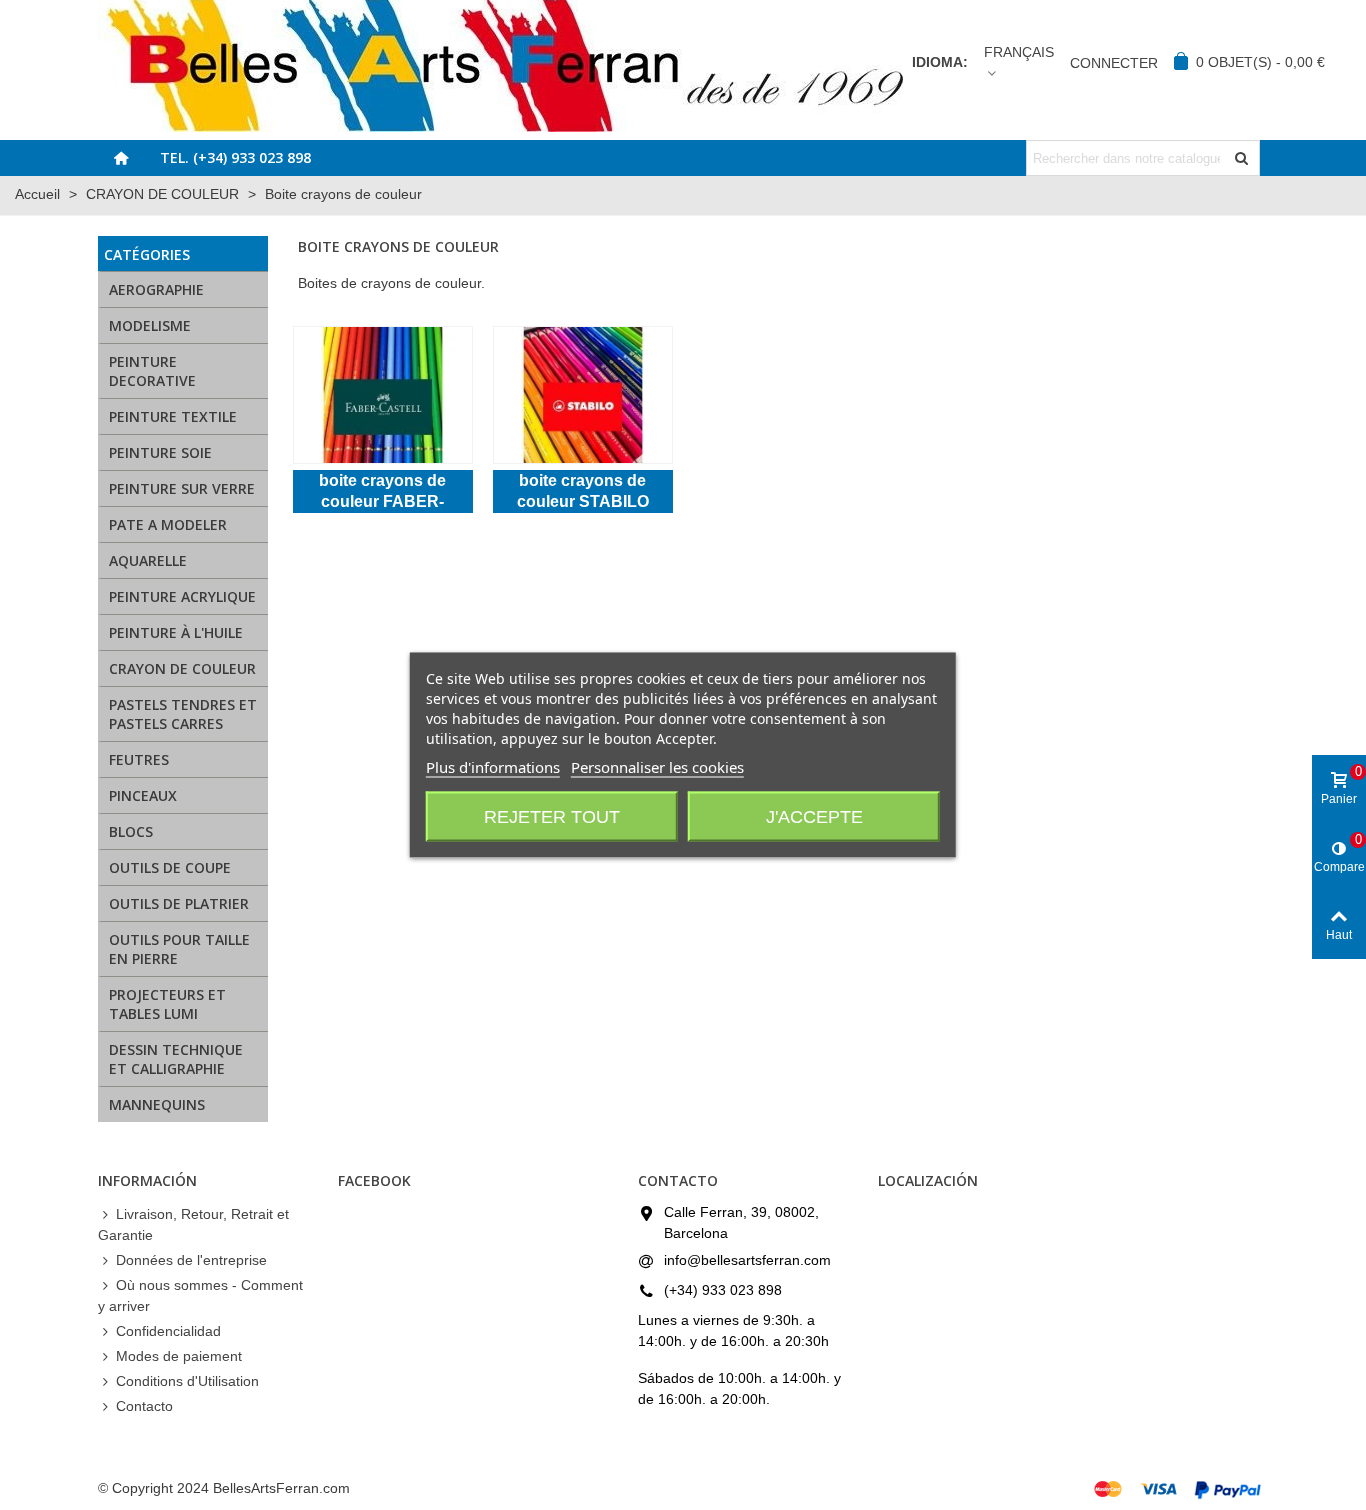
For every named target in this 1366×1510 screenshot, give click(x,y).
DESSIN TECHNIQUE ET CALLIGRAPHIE (176, 1059)
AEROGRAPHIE (156, 289)
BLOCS (131, 831)
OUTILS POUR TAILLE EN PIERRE (179, 949)
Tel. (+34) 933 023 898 (235, 157)
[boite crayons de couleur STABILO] (583, 395)
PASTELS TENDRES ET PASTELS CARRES (183, 714)
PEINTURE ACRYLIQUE (182, 596)
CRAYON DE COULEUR (182, 668)
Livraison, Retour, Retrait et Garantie (193, 1224)
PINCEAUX (143, 795)
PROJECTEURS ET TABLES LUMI (167, 1004)
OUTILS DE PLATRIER (179, 903)
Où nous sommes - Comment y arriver (200, 1295)
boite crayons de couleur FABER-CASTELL (382, 492)
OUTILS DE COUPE (170, 867)
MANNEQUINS (157, 1104)
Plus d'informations (493, 767)
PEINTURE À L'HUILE (176, 632)
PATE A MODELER (168, 524)
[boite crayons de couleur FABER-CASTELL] (383, 395)
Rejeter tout (552, 817)
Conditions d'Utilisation (187, 1381)
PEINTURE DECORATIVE (152, 371)
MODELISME (150, 325)
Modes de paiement (179, 1356)
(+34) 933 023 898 (723, 1290)
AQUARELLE (148, 560)
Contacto (144, 1406)
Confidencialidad (168, 1331)
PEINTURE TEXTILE (173, 416)
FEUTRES (139, 759)
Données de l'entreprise (191, 1260)
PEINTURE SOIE (160, 452)
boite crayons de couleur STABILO (583, 491)
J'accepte (814, 817)
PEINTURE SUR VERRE (182, 488)
